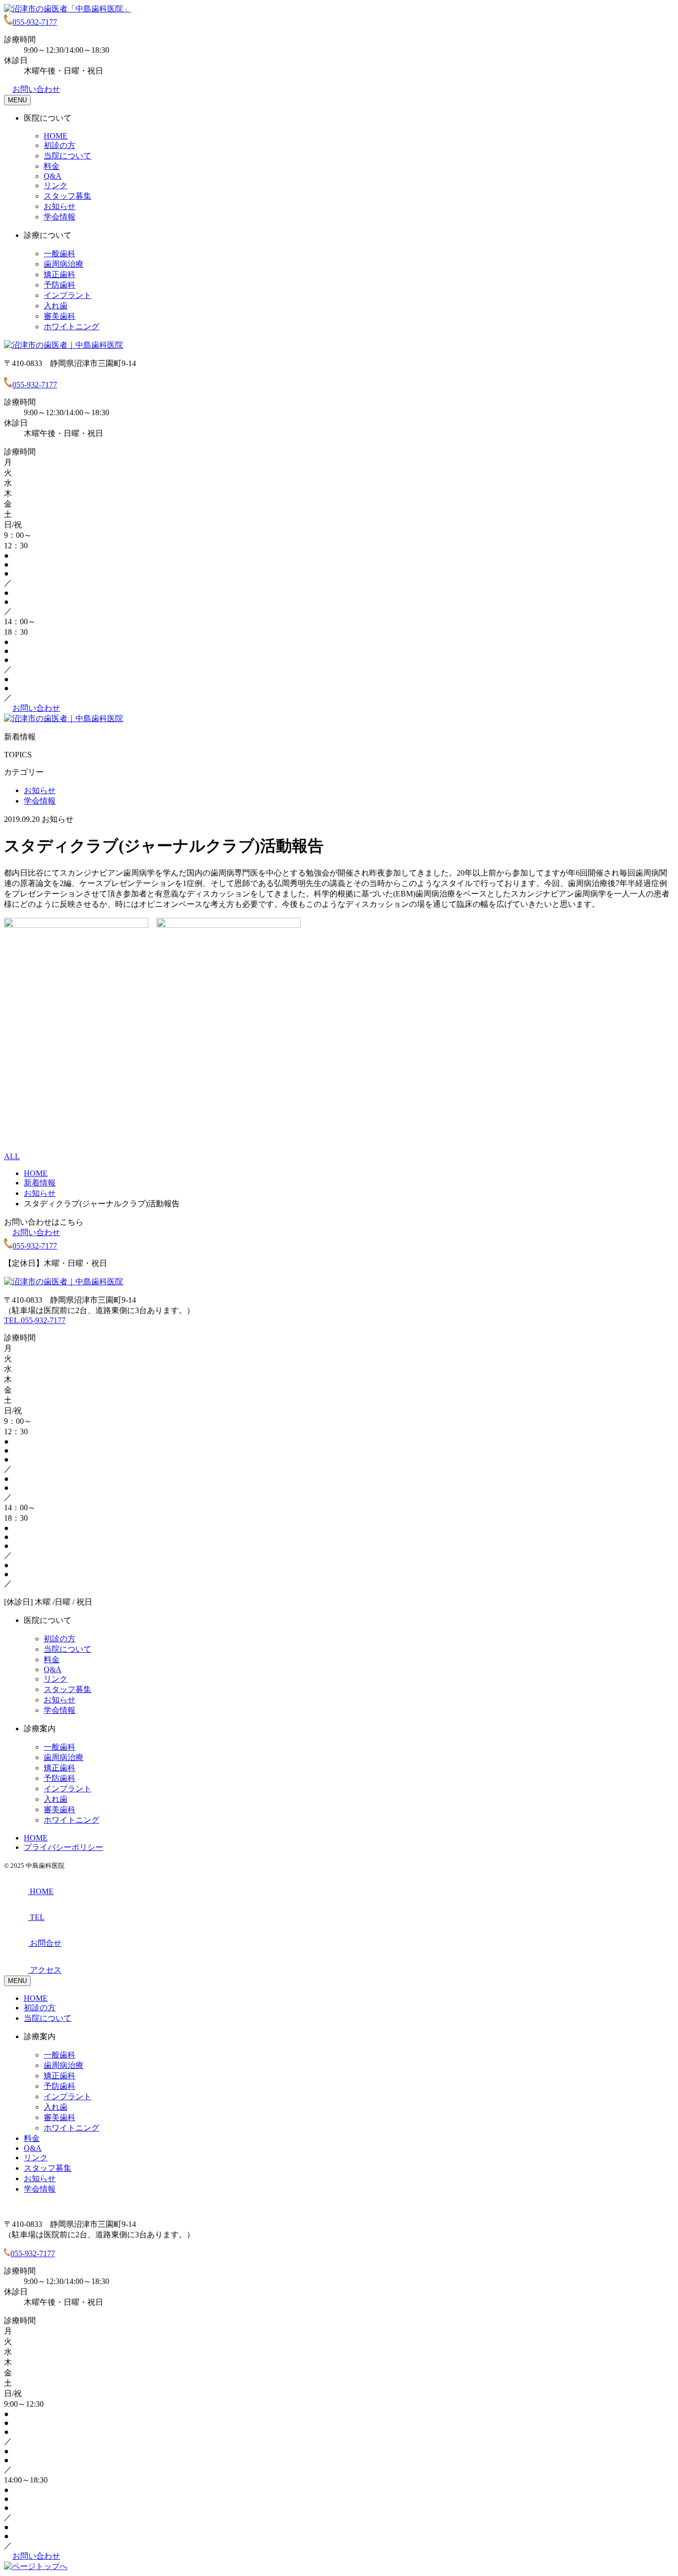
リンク (56, 185)
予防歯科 (60, 285)
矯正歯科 (60, 274)
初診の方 (60, 145)
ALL (12, 1156)
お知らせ (60, 206)
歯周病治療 (64, 264)
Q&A (53, 176)
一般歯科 (60, 254)
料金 (52, 166)
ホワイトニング (71, 327)
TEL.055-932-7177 (35, 1320)
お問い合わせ (36, 89)
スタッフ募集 (68, 196)
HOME (56, 136)
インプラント (68, 295)
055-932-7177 (35, 22)
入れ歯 (56, 306)
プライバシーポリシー (64, 1847)
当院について (68, 156)
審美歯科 (60, 316)
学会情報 (60, 217)
